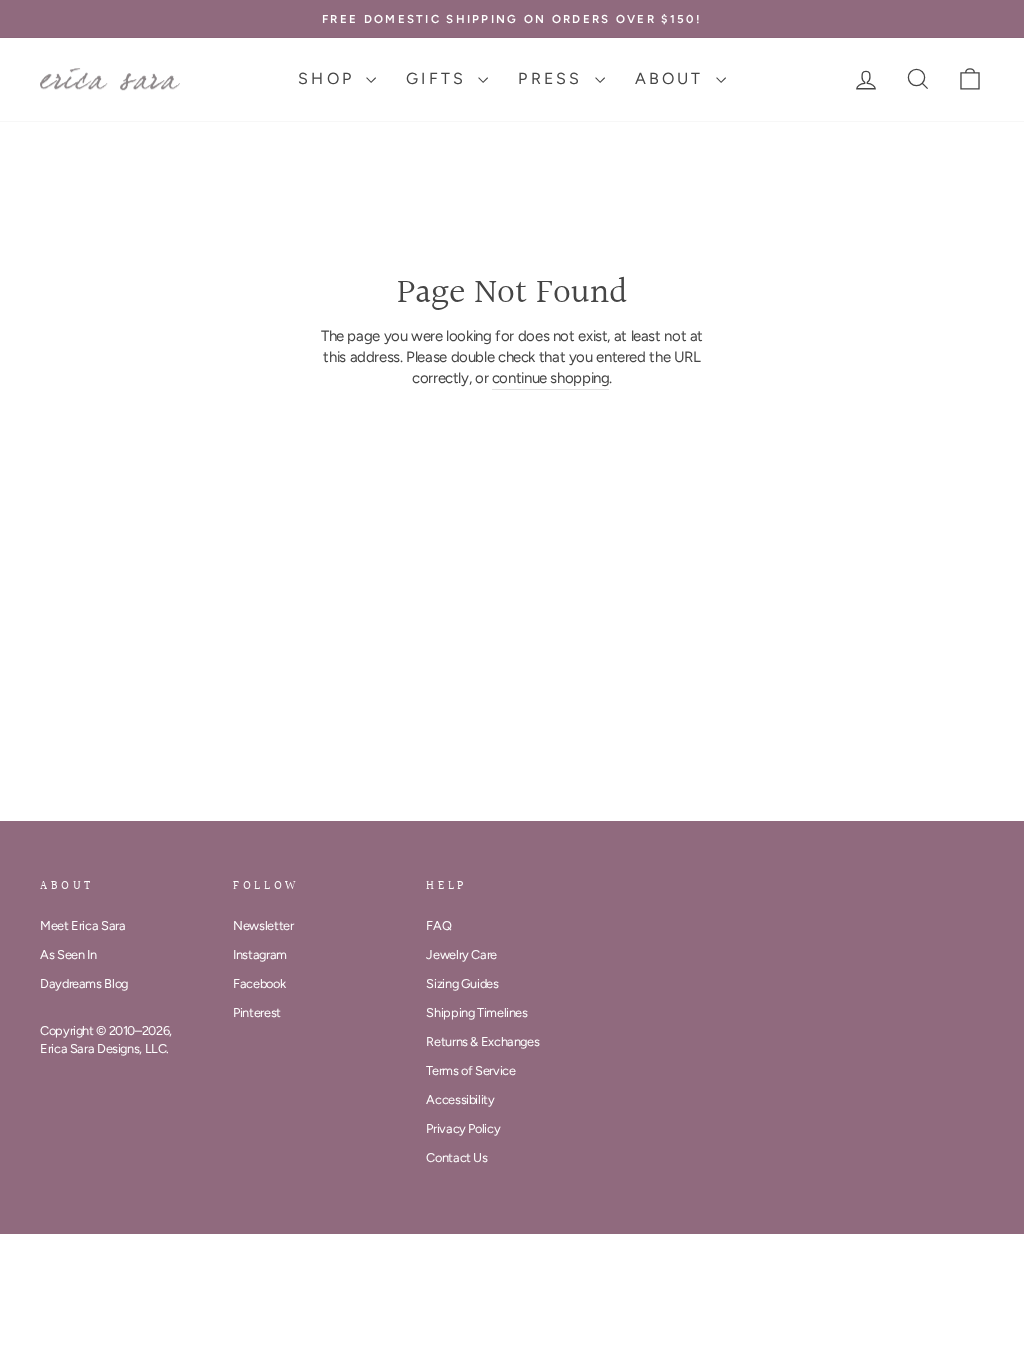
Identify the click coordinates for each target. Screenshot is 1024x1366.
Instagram (260, 954)
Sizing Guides (462, 983)
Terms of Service (470, 1070)
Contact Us (456, 1157)
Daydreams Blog (84, 983)
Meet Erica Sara (82, 925)
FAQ (438, 925)
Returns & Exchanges (482, 1041)
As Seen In (68, 954)
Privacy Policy (463, 1128)
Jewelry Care (461, 954)
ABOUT (673, 78)
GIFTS (439, 78)
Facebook (259, 983)
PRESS (553, 78)
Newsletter (263, 925)
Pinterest (257, 1012)
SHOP (329, 78)
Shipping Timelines (476, 1012)
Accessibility (460, 1099)
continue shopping (551, 378)
